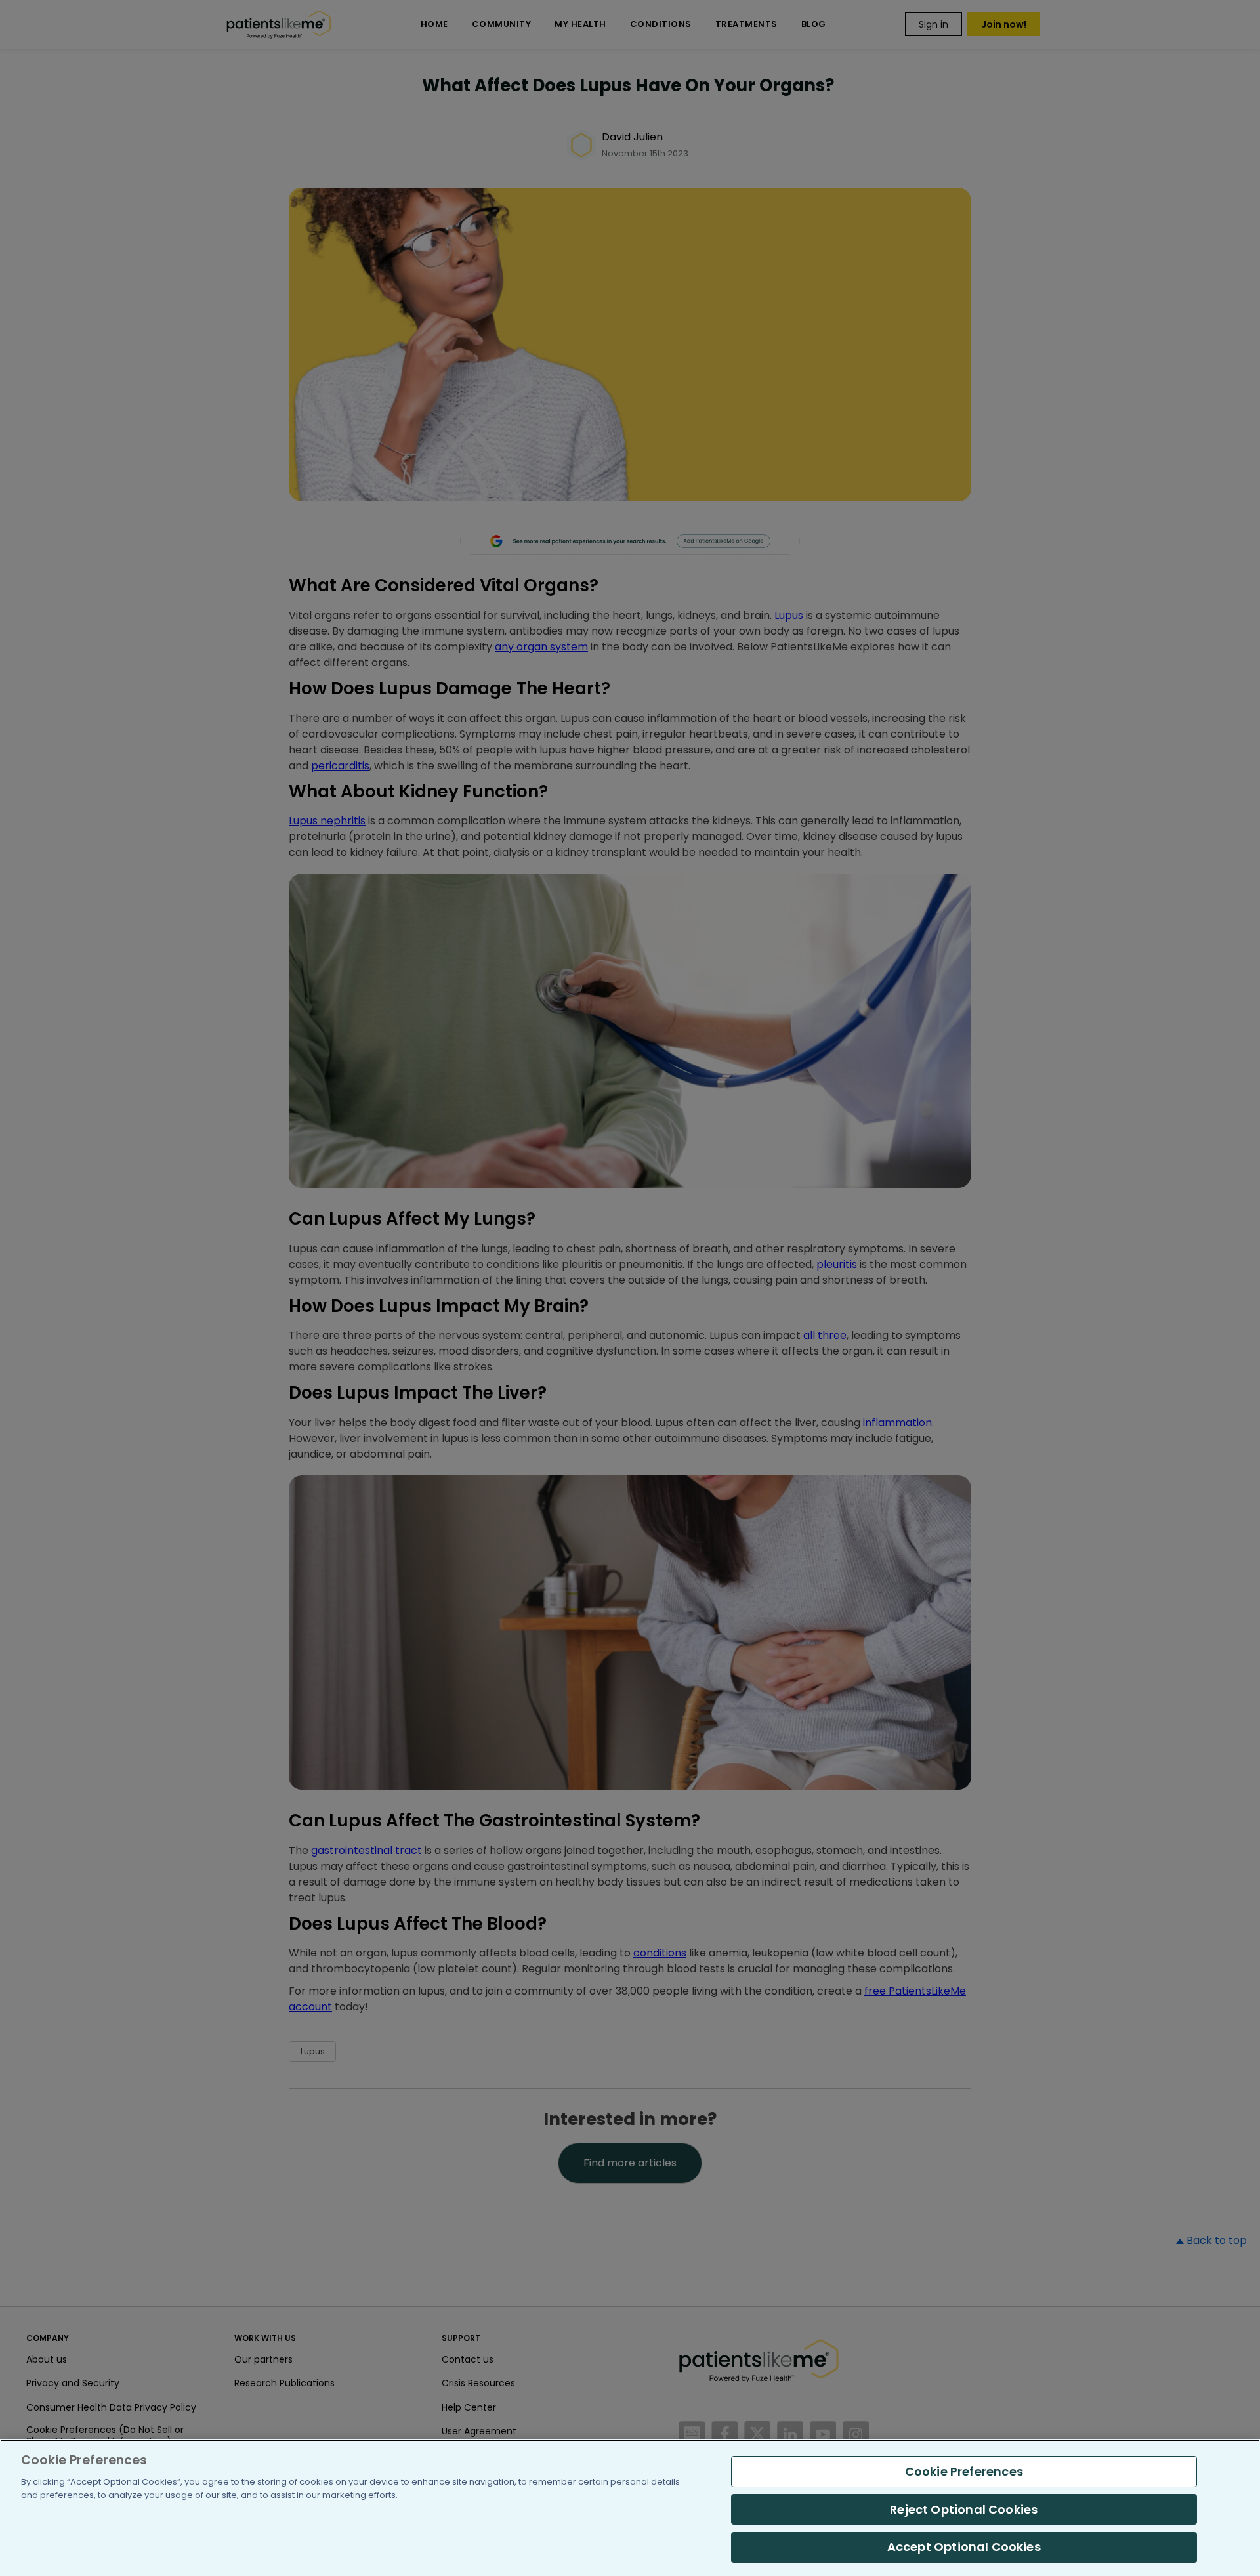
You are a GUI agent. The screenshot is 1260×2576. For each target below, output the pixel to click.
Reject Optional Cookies (964, 2509)
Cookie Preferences (964, 2471)
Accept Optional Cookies (964, 2547)
